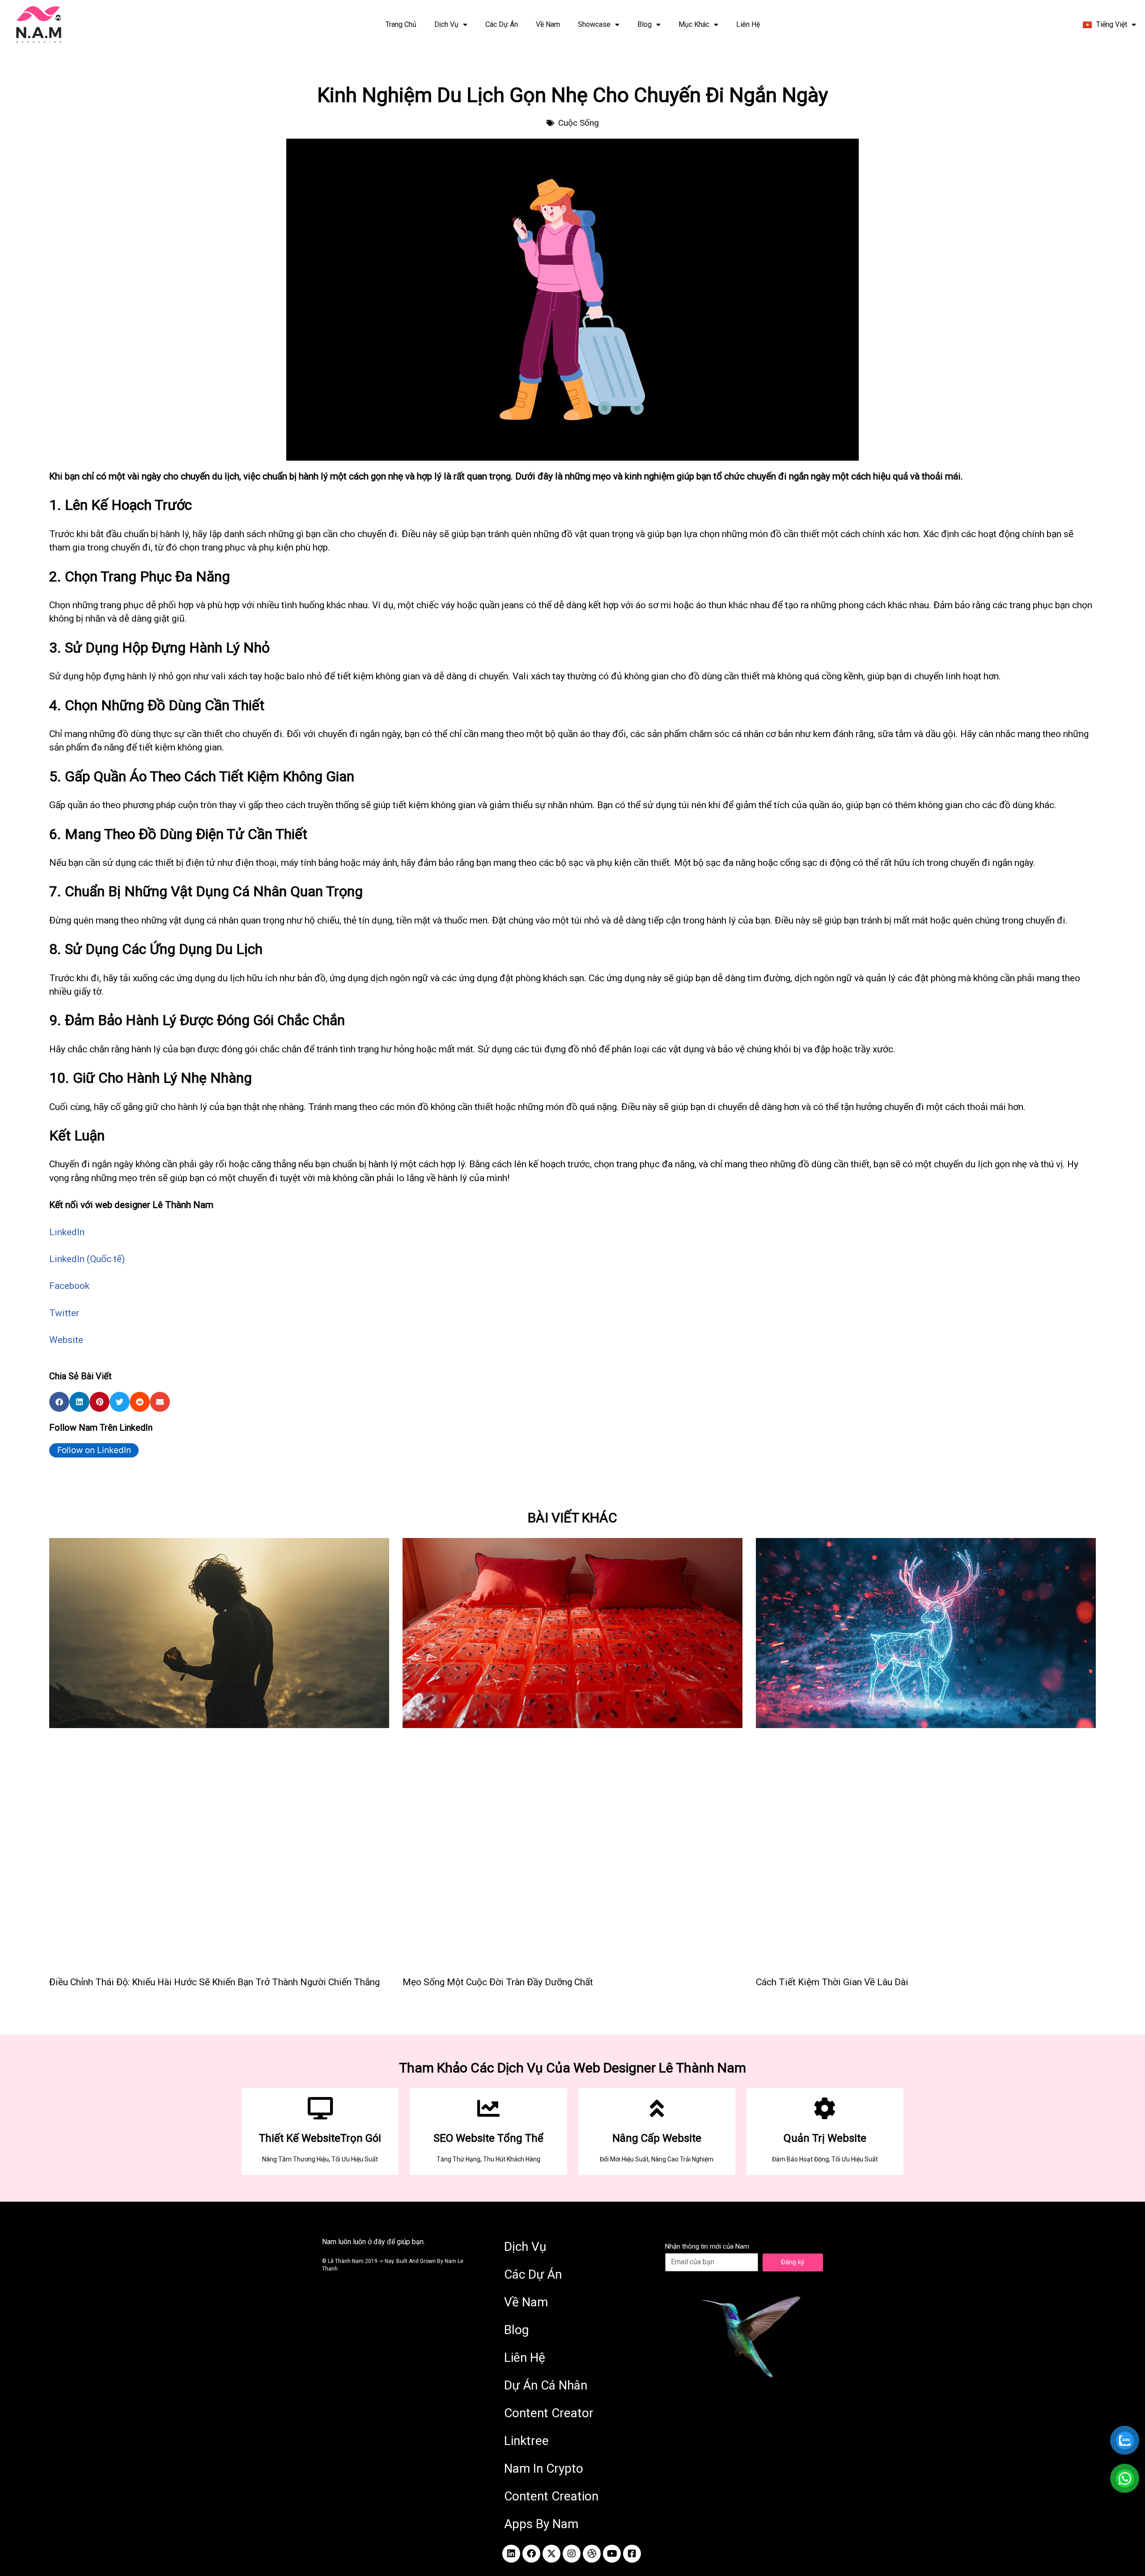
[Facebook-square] (632, 2554)
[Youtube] (612, 2554)
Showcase (594, 24)
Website (66, 1340)
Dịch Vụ (446, 24)
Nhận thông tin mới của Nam (707, 2246)
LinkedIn (67, 1232)
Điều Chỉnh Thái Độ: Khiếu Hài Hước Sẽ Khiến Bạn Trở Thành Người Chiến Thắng (214, 1982)
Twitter (64, 1313)
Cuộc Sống (579, 123)
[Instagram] (572, 2554)
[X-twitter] (551, 2554)
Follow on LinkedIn (94, 1450)
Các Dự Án (502, 24)
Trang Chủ (401, 24)
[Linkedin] (511, 2554)
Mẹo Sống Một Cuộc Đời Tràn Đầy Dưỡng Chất (498, 1982)
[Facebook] (531, 2554)
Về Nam (548, 24)
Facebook (69, 1286)
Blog (645, 24)
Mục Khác (694, 24)
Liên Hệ (748, 24)
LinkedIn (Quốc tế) (87, 1259)
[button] (59, 1402)
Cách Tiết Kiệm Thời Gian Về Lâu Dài (832, 1982)
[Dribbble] (592, 2554)
